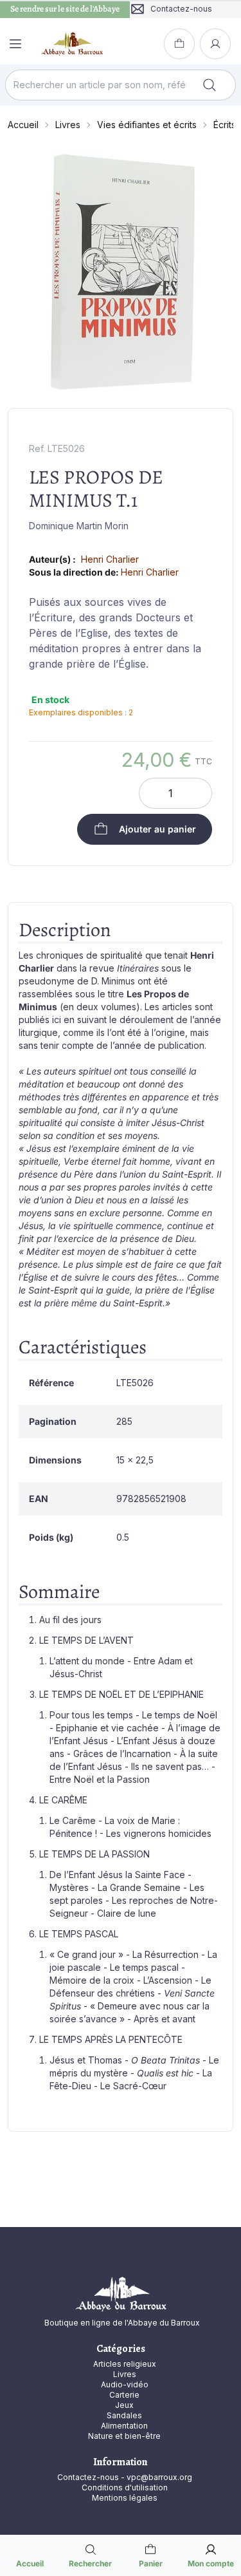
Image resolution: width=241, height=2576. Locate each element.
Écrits (225, 125)
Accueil (23, 125)
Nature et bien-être (124, 2436)
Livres (68, 125)
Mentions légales (125, 2498)
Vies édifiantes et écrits (147, 125)
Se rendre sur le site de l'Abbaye (65, 9)
